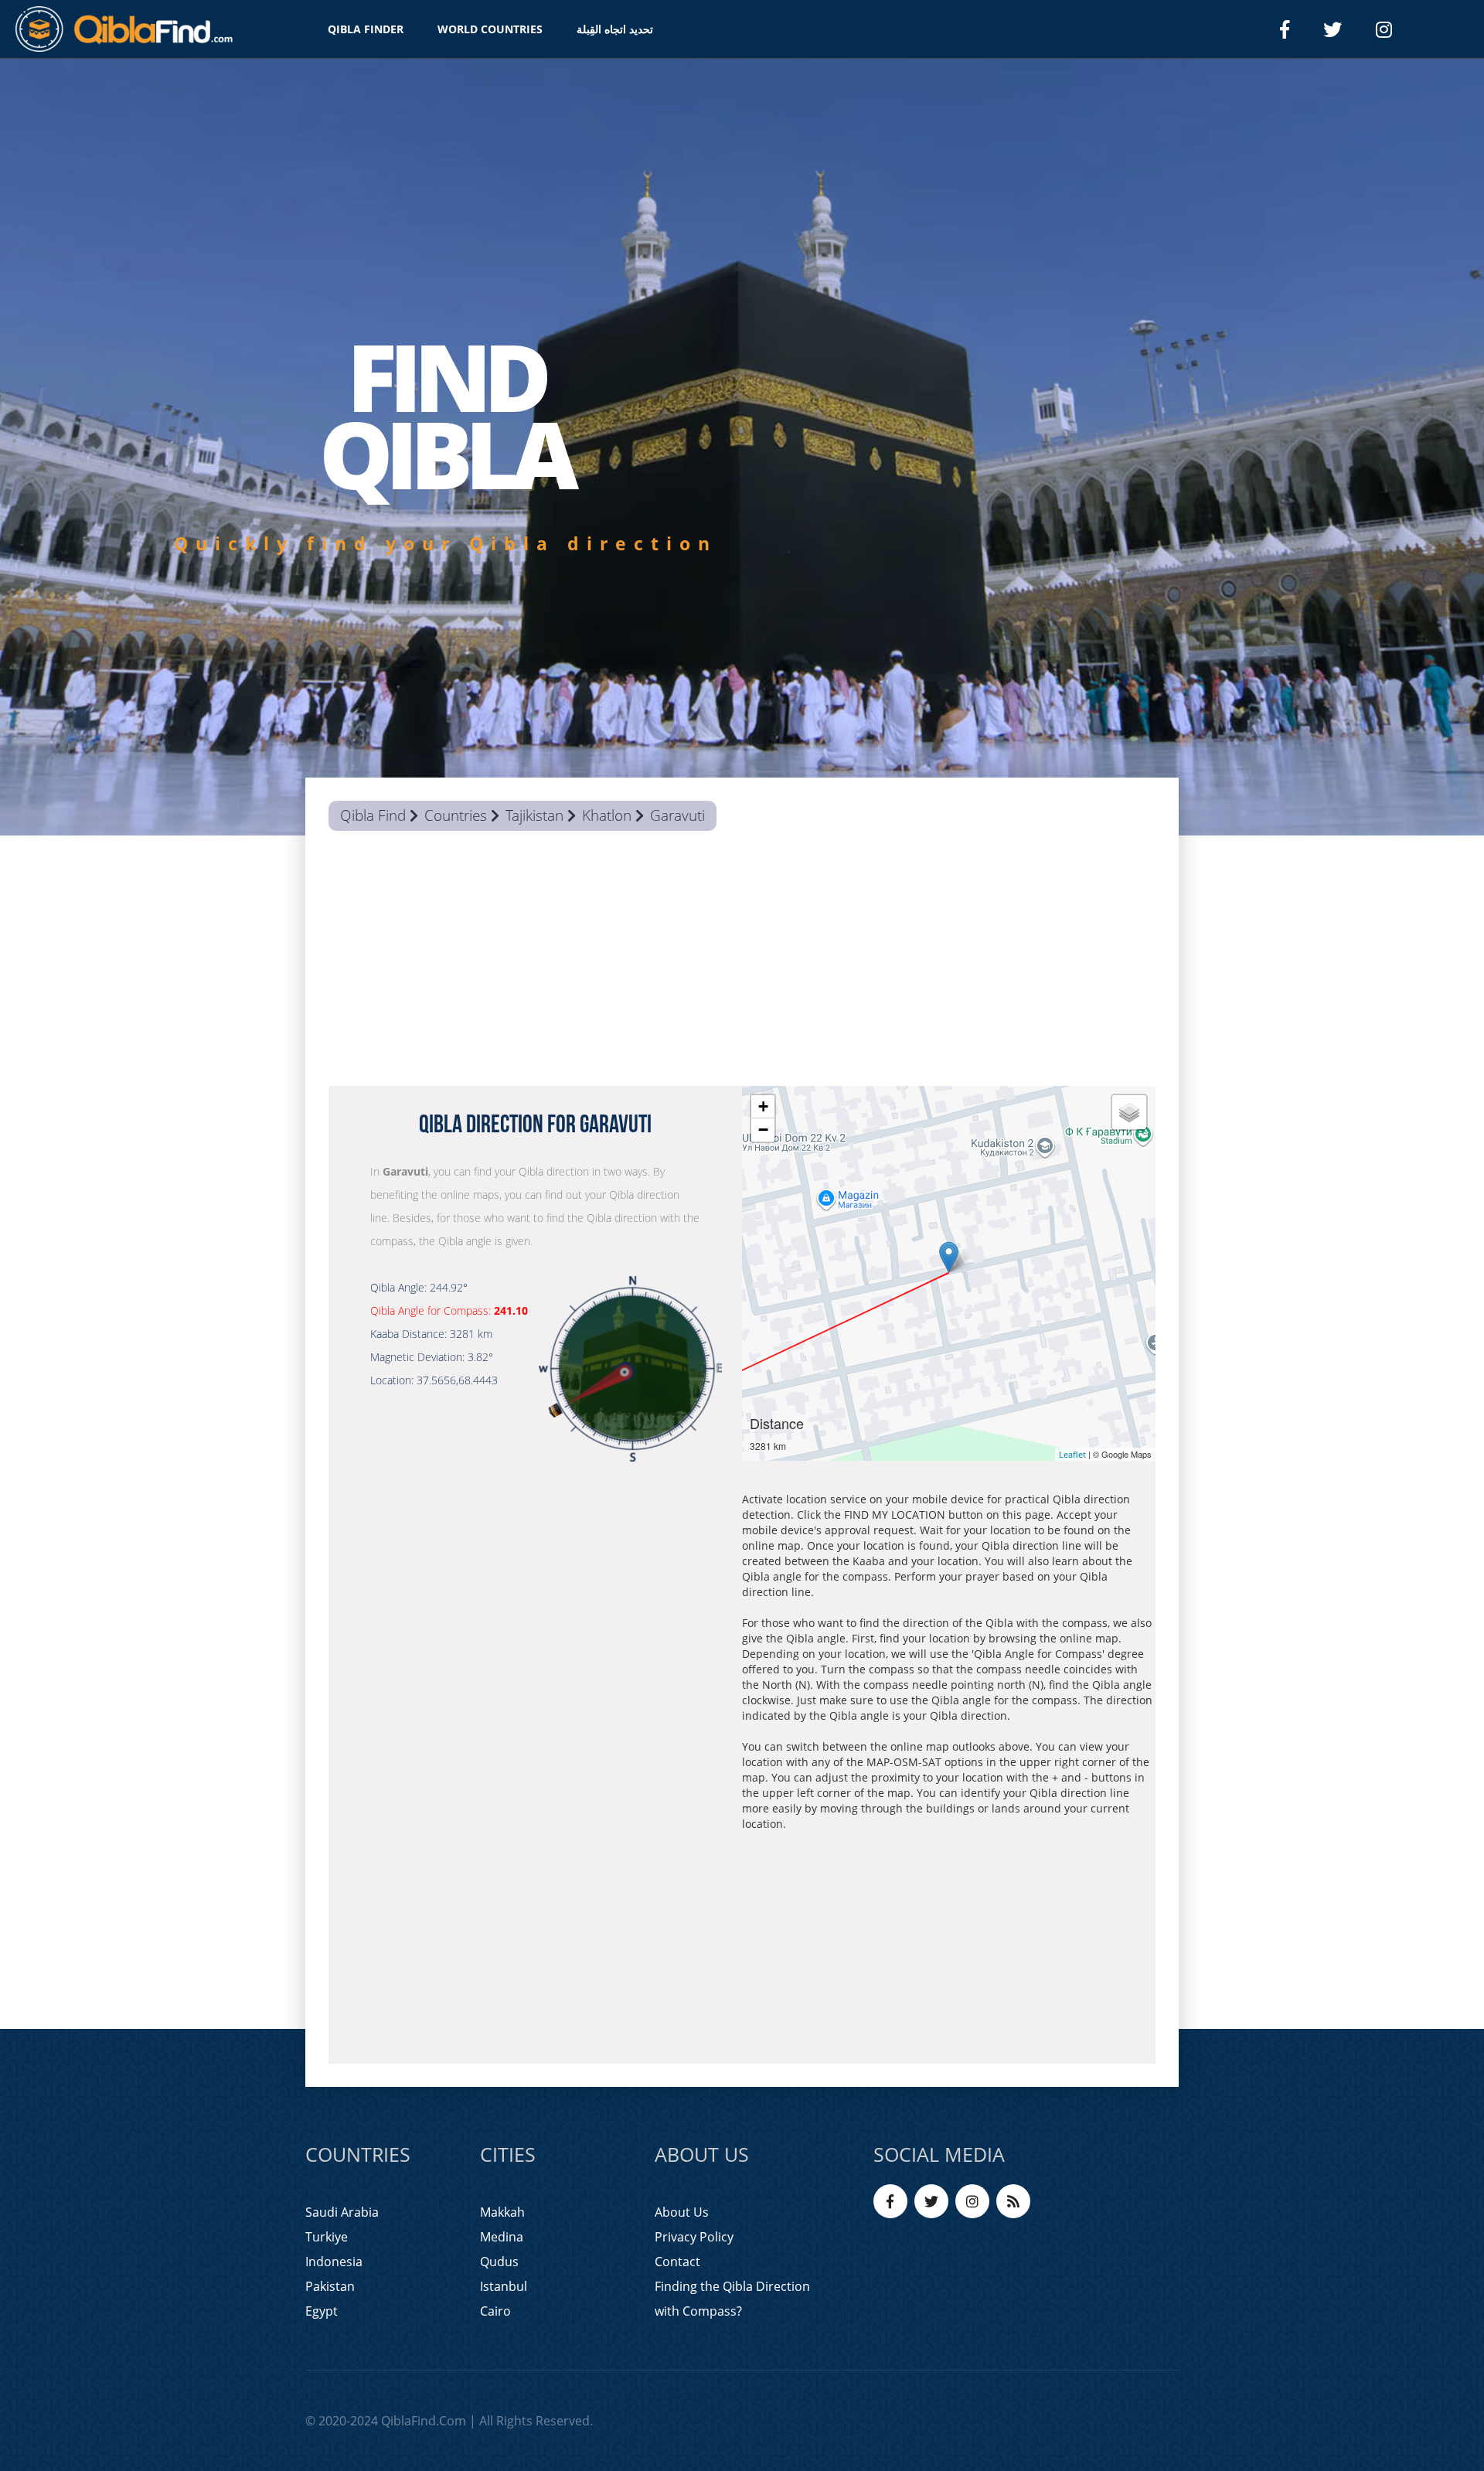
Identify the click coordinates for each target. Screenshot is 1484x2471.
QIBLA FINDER (366, 29)
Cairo (495, 2311)
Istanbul (504, 2286)
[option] (742, 447)
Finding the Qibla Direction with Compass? (732, 2299)
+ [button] (763, 1106)
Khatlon (607, 815)
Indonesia (334, 2262)
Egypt (322, 2311)
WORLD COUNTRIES (490, 29)
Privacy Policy (694, 2237)
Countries (456, 815)
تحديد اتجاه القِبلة (615, 29)
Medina (502, 2237)
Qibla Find (373, 815)
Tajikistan (534, 815)
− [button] (763, 1130)
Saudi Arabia (342, 2212)
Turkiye (327, 2237)
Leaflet (1072, 1454)
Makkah (502, 2212)
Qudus (499, 2262)
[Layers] (1129, 1112)
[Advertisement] (742, 962)
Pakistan (330, 2286)
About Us (682, 2212)
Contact (677, 2262)
